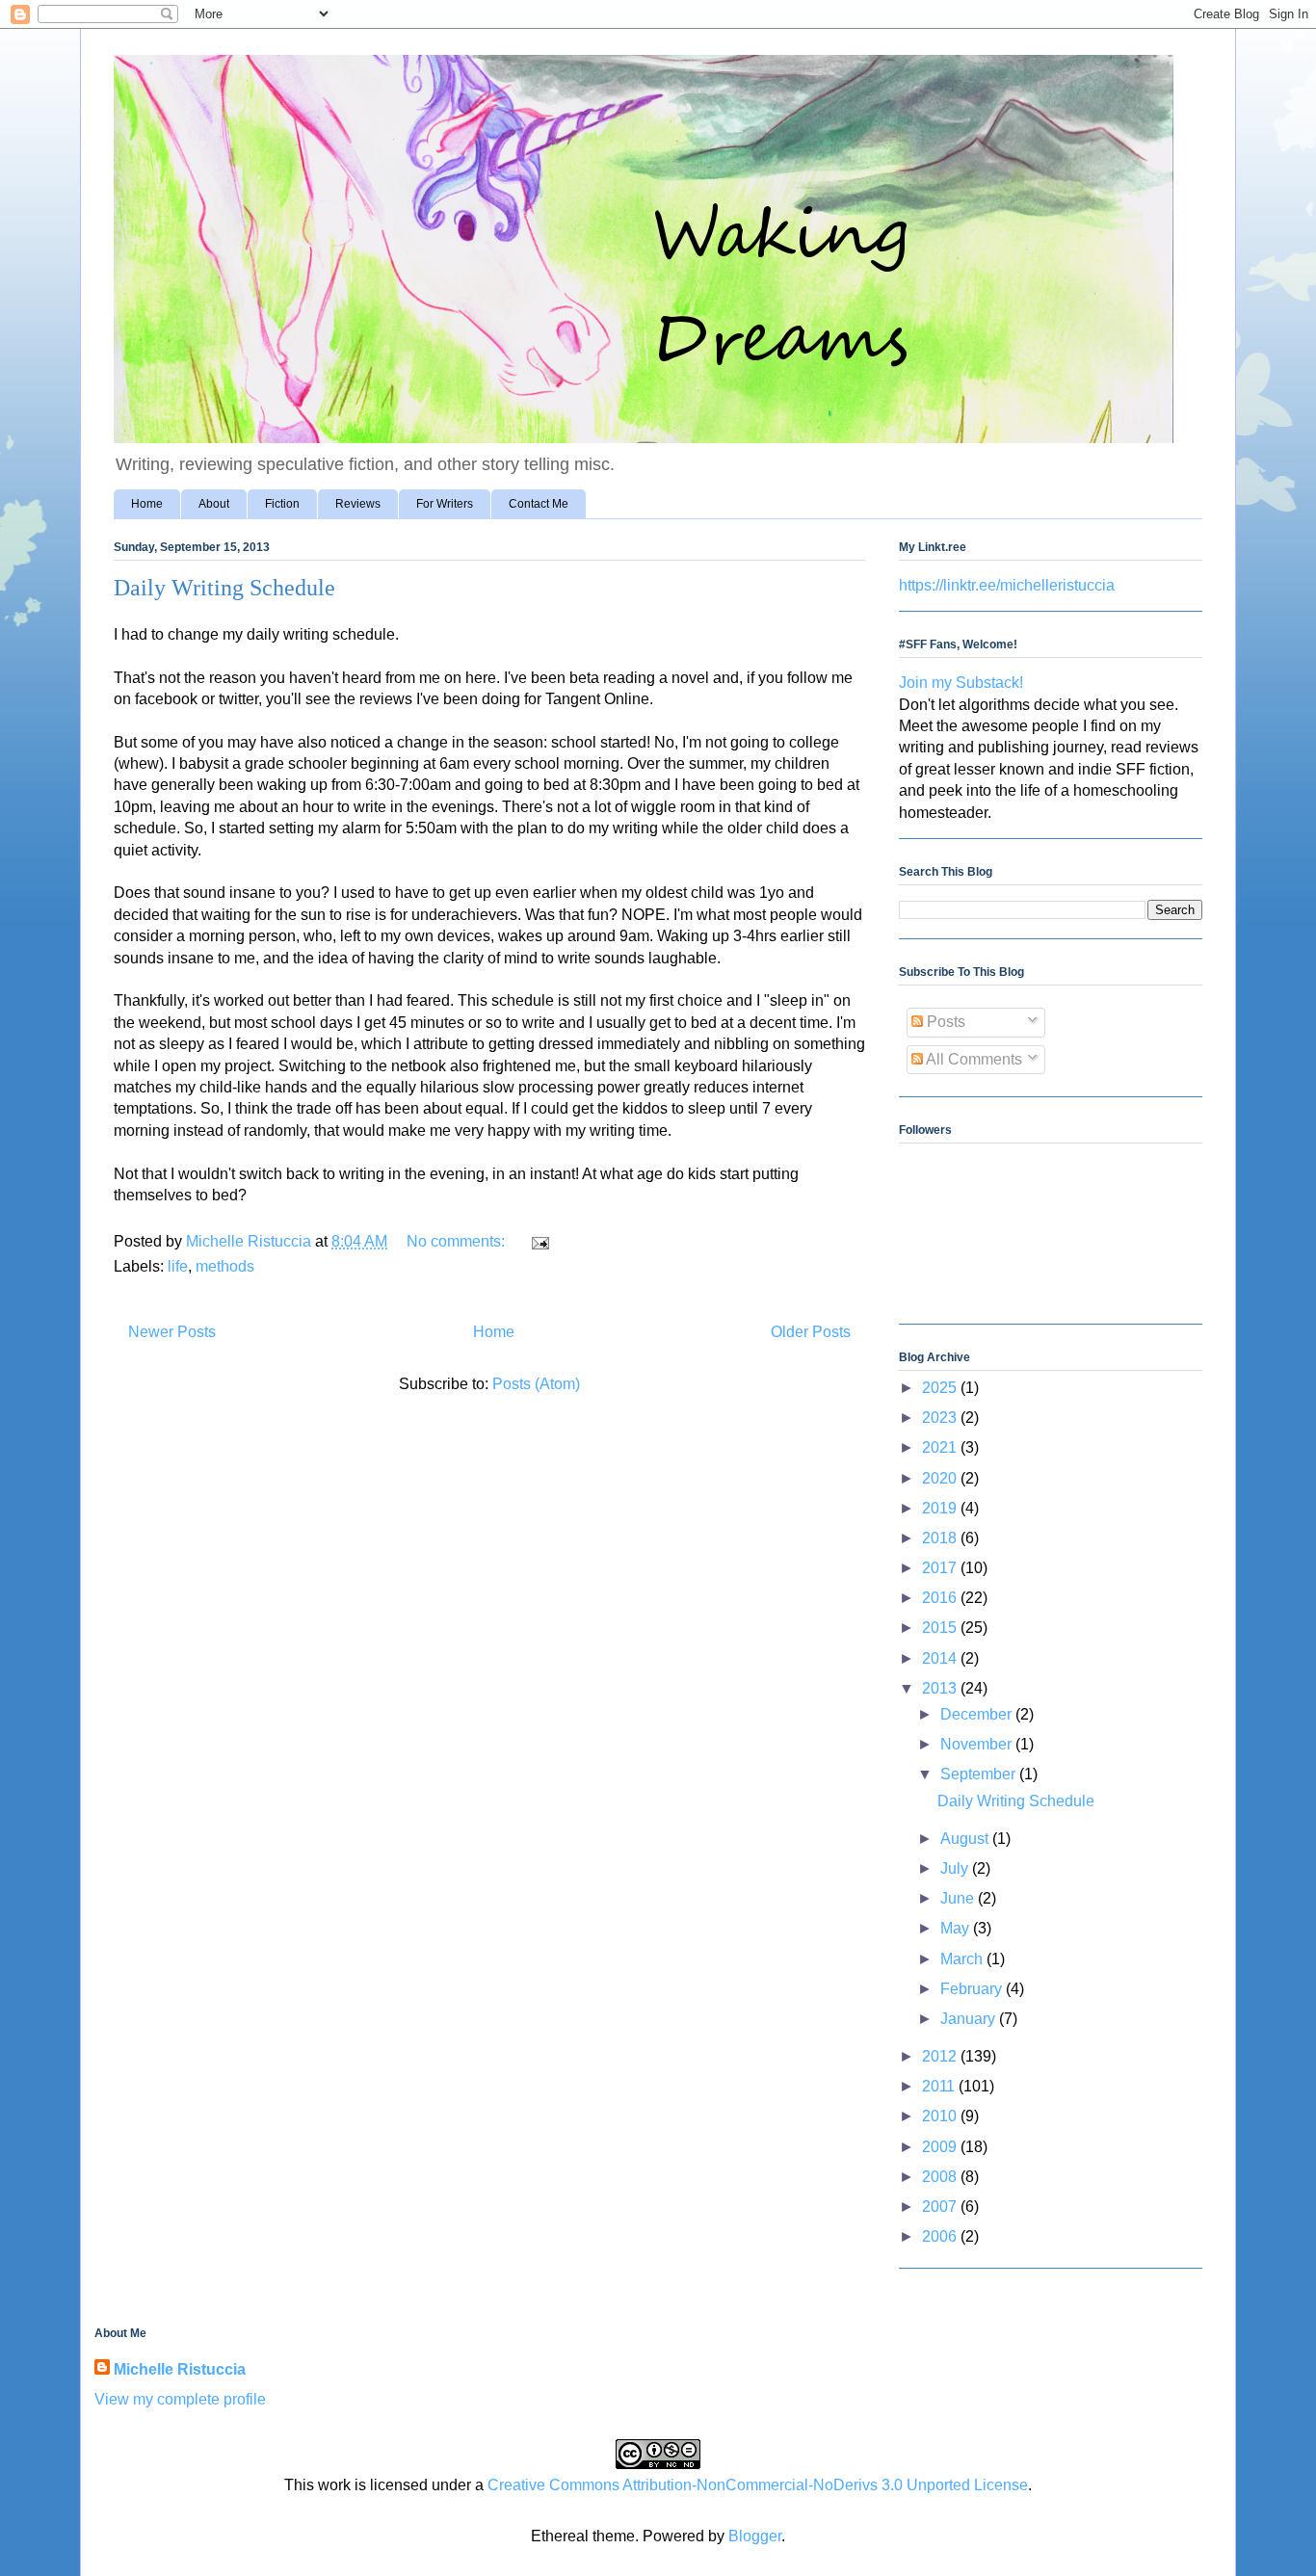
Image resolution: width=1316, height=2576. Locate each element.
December (978, 1714)
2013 (941, 1688)
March (963, 1959)
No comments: (458, 1241)
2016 (941, 1598)
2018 (941, 1538)
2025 (941, 1388)
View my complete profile (180, 2399)
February (973, 1989)
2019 (941, 1508)
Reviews (358, 504)
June (959, 1898)
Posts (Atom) (536, 1384)
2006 (941, 2236)
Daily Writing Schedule (224, 588)
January (970, 2019)
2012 (941, 2056)
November (978, 1744)
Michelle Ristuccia (180, 2369)
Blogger (755, 2536)
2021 (941, 1447)
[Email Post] (539, 1241)
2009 (941, 2147)
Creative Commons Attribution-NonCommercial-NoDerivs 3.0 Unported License (758, 2485)
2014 (941, 1658)
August (966, 1839)
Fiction (282, 504)
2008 (941, 2177)
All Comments (973, 1059)
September (980, 1774)
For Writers (445, 504)
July (956, 1868)
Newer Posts (172, 1332)
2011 (940, 2086)
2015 (941, 1628)
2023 (941, 1418)
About (214, 504)
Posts (944, 1022)
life (178, 1266)
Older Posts (811, 1332)
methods (225, 1266)
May (957, 1928)
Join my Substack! (961, 683)
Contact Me (539, 504)
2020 (941, 1478)
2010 (941, 2116)
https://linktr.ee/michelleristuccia (1007, 585)
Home (147, 504)
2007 (941, 2207)
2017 (941, 1568)
